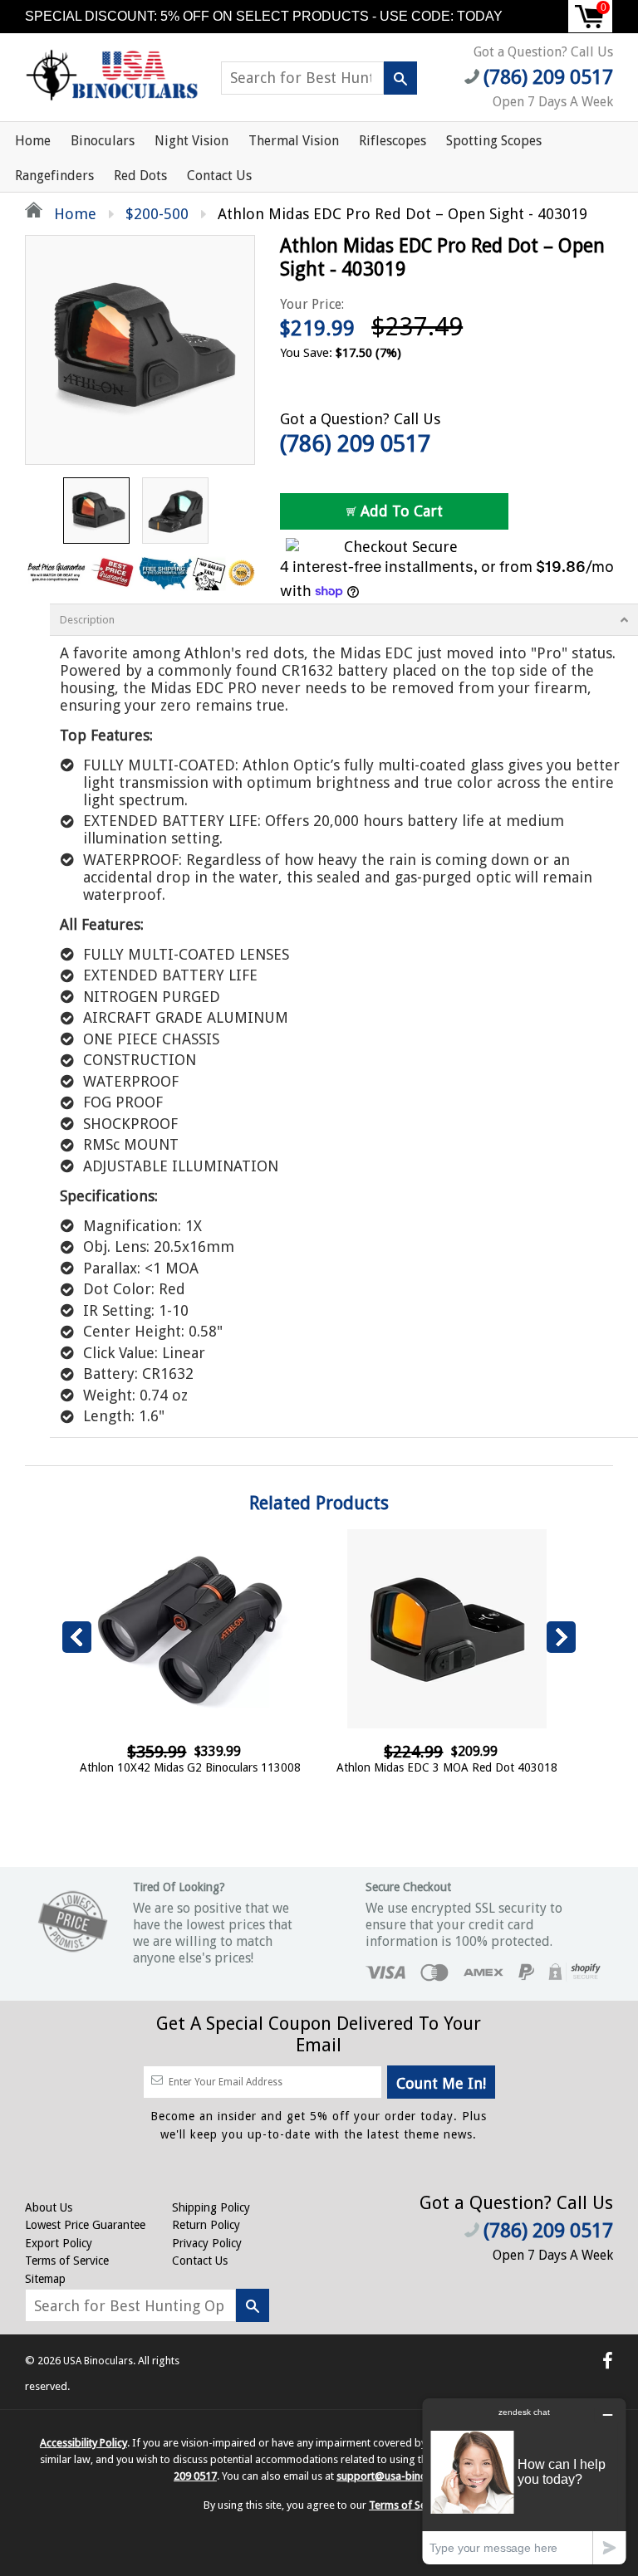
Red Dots (140, 176)
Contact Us (219, 176)
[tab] (344, 620)
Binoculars (103, 141)
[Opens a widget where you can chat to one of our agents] (524, 2481)
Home (33, 141)
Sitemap (45, 2279)
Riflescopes (393, 141)
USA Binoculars (98, 2361)
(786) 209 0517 (355, 444)
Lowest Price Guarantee (85, 2225)
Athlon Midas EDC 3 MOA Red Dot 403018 (447, 1767)
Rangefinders (54, 176)
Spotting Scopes (494, 141)
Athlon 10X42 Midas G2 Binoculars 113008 (190, 1767)
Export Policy (59, 2243)
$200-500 (157, 214)
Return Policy (206, 2225)
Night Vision (191, 141)
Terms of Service (67, 2261)
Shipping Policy (211, 2207)
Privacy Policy (207, 2243)
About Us (49, 2207)
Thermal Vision (294, 141)
